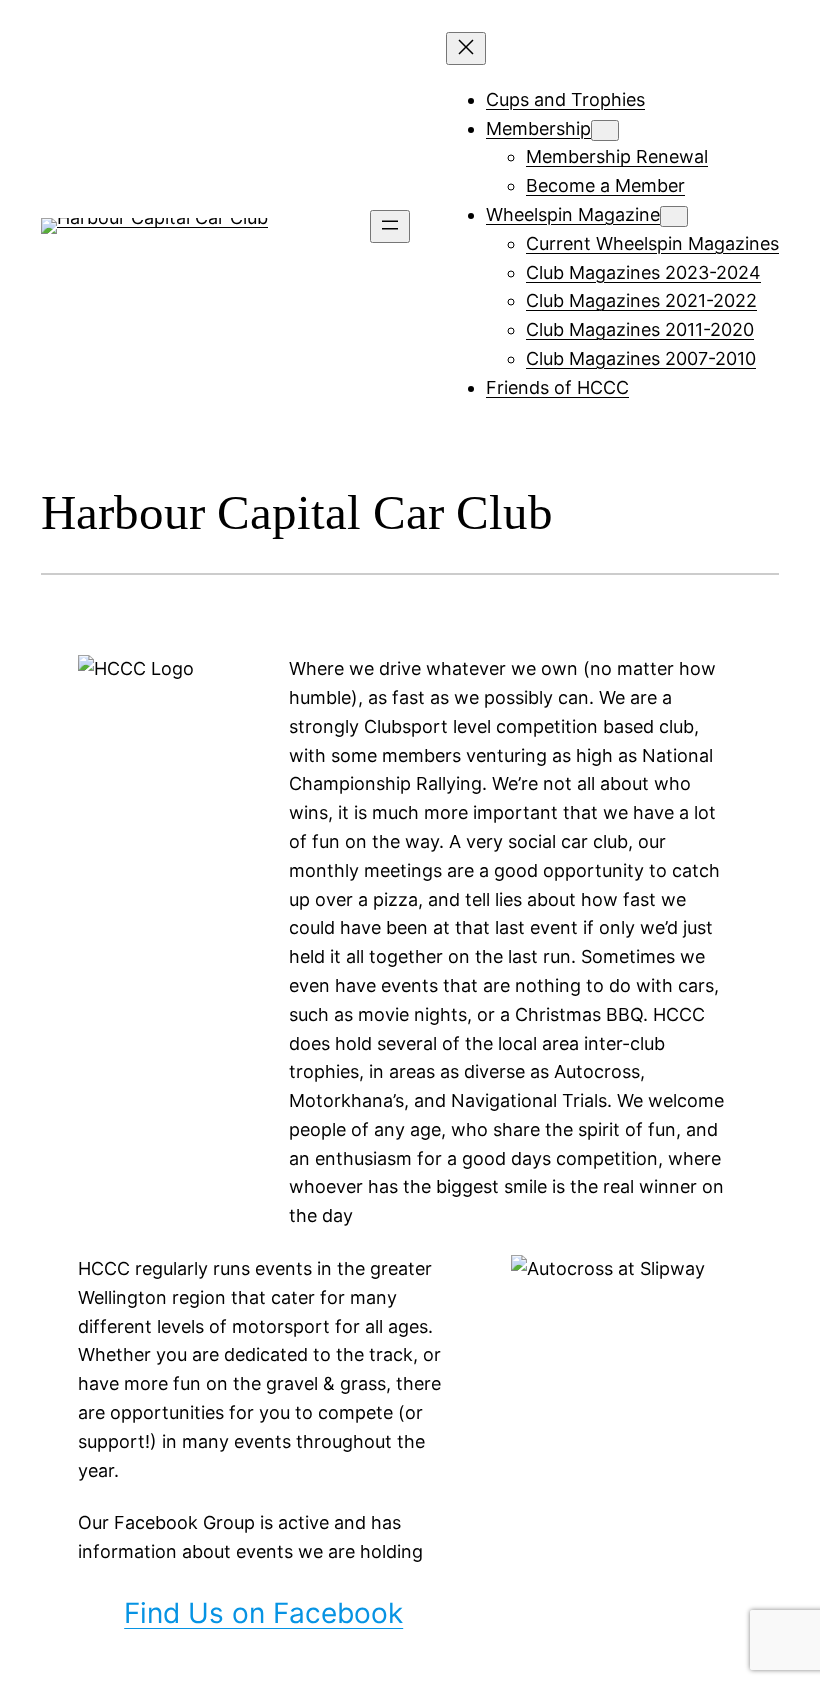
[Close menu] (466, 48)
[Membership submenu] (605, 130)
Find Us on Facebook (263, 1613)
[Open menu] (390, 226)
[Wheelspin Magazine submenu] (674, 216)
